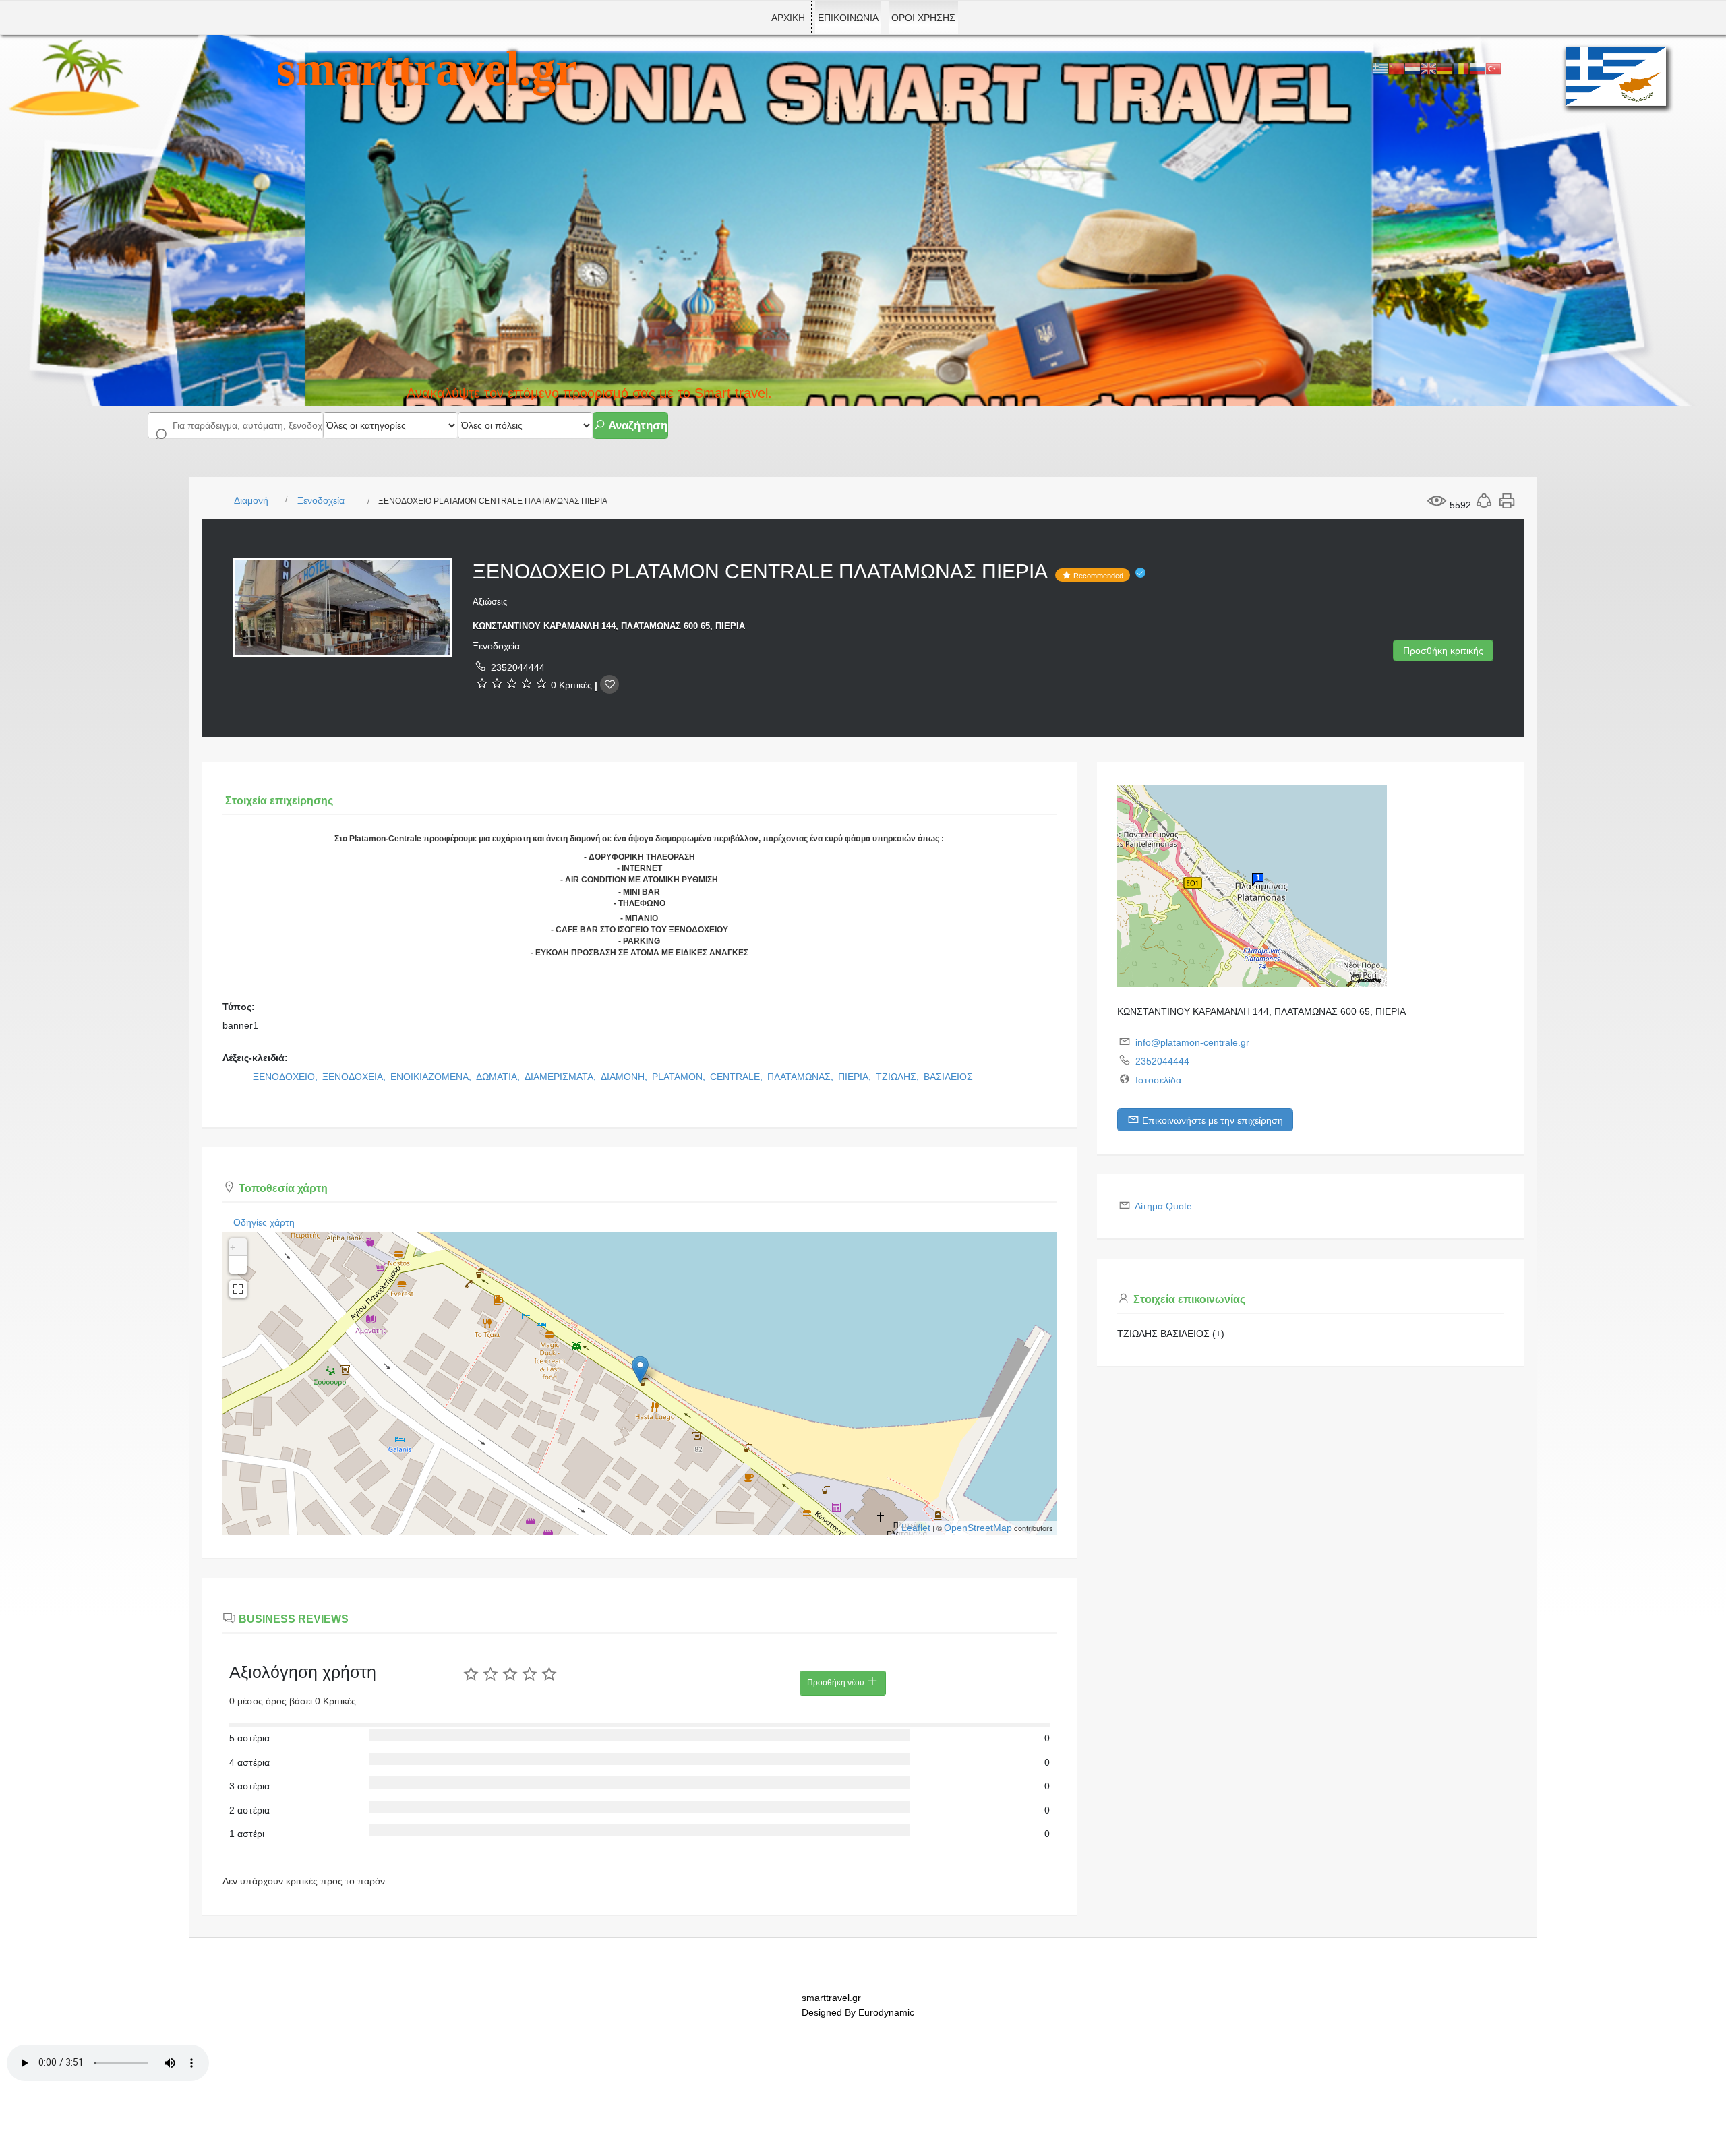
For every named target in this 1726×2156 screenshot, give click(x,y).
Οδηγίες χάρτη (264, 1222)
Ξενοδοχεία (321, 500)
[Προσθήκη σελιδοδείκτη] (609, 684)
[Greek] (1380, 68)
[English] (1429, 68)
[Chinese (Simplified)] (1396, 68)
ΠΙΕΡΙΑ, (856, 1077)
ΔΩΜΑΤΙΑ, (499, 1077)
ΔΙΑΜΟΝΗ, (625, 1077)
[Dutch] (1412, 68)
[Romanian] (1461, 68)
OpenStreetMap (978, 1528)
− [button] (233, 1265)
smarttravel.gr (427, 69)
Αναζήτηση (636, 426)
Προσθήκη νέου (837, 1683)
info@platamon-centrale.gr (1192, 1042)
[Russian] (1477, 68)
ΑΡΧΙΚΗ (788, 18)
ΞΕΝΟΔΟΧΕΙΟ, (287, 1077)
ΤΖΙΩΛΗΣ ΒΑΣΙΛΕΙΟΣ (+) (1171, 1334)
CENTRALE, (738, 1077)
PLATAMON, (680, 1077)
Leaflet (916, 1528)
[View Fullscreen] (238, 1289)
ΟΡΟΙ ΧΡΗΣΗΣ (923, 18)
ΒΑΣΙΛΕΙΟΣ (948, 1077)
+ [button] (233, 1247)
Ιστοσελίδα (1158, 1080)
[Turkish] (1493, 68)
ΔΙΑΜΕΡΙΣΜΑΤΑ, (562, 1077)
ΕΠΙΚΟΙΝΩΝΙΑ (848, 18)
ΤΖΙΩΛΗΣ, (899, 1077)
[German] (1445, 68)
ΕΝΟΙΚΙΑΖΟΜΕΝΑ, (432, 1077)
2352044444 (518, 667)
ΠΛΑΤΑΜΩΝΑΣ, (802, 1077)
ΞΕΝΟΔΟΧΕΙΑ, (355, 1077)
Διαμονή (251, 500)
